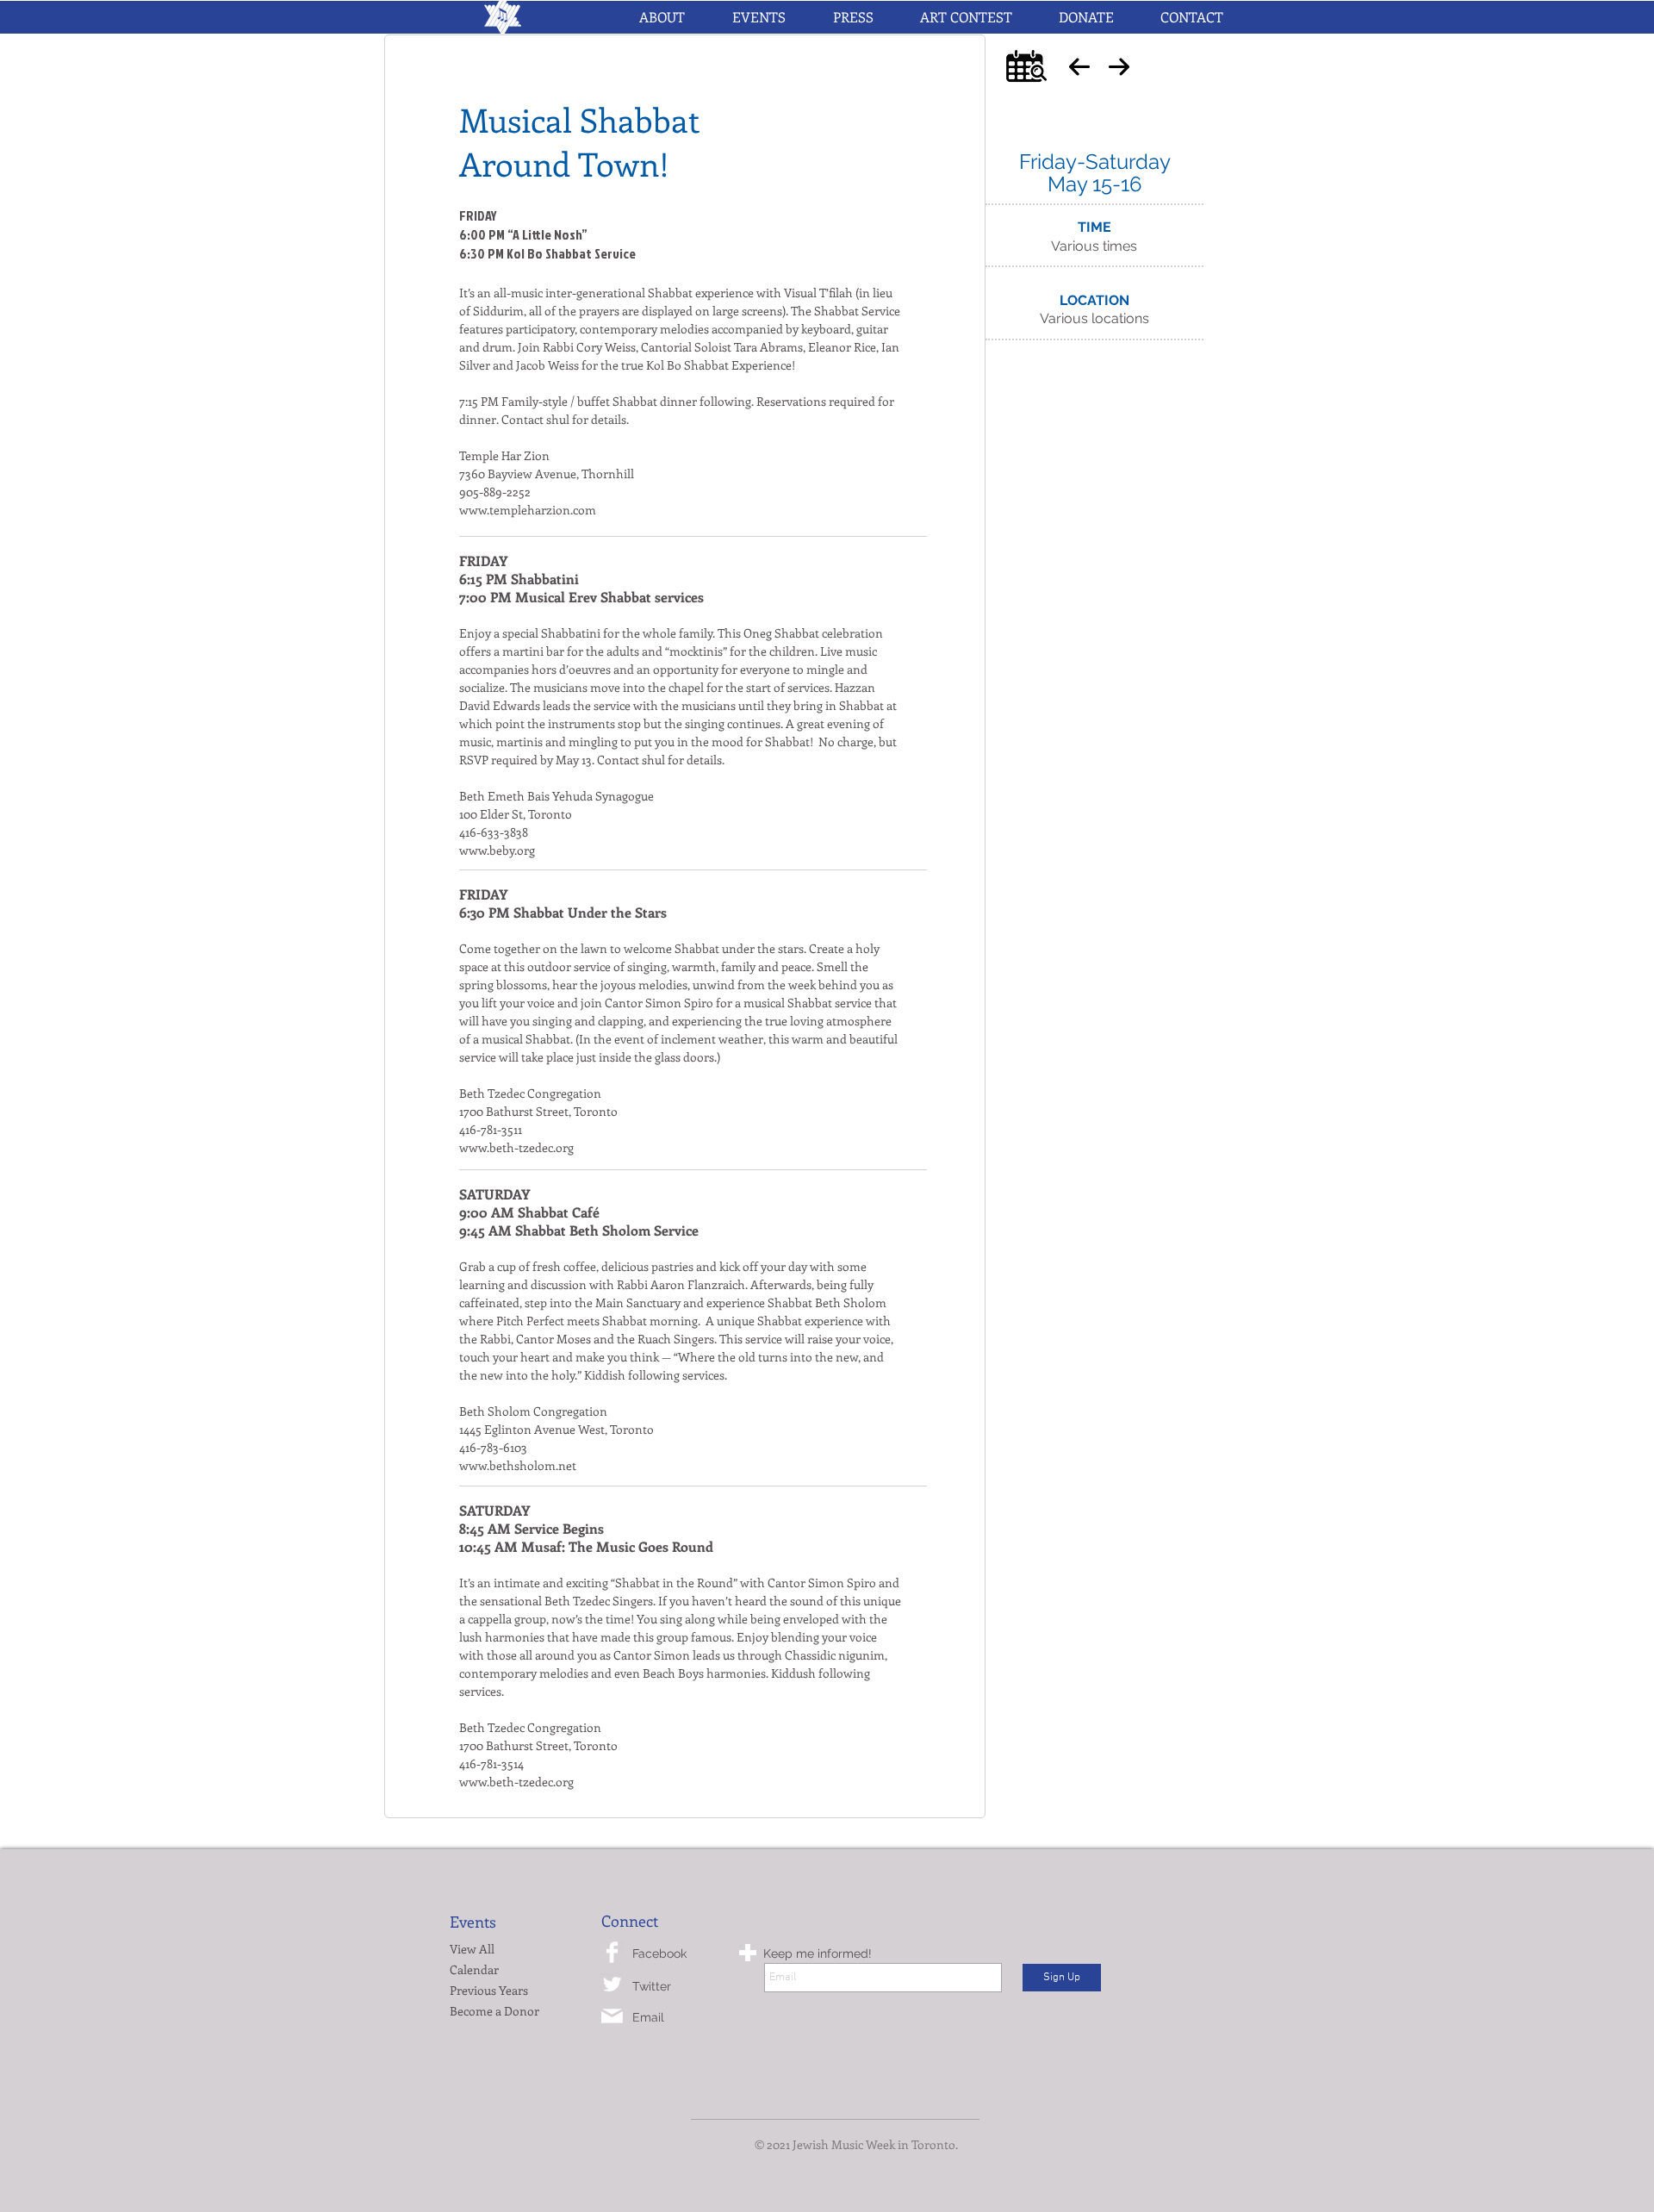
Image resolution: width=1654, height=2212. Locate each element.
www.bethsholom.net (518, 1465)
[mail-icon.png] (612, 2016)
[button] (759, 17)
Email (648, 2017)
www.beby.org (497, 850)
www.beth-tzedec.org (516, 1147)
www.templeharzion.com (528, 510)
